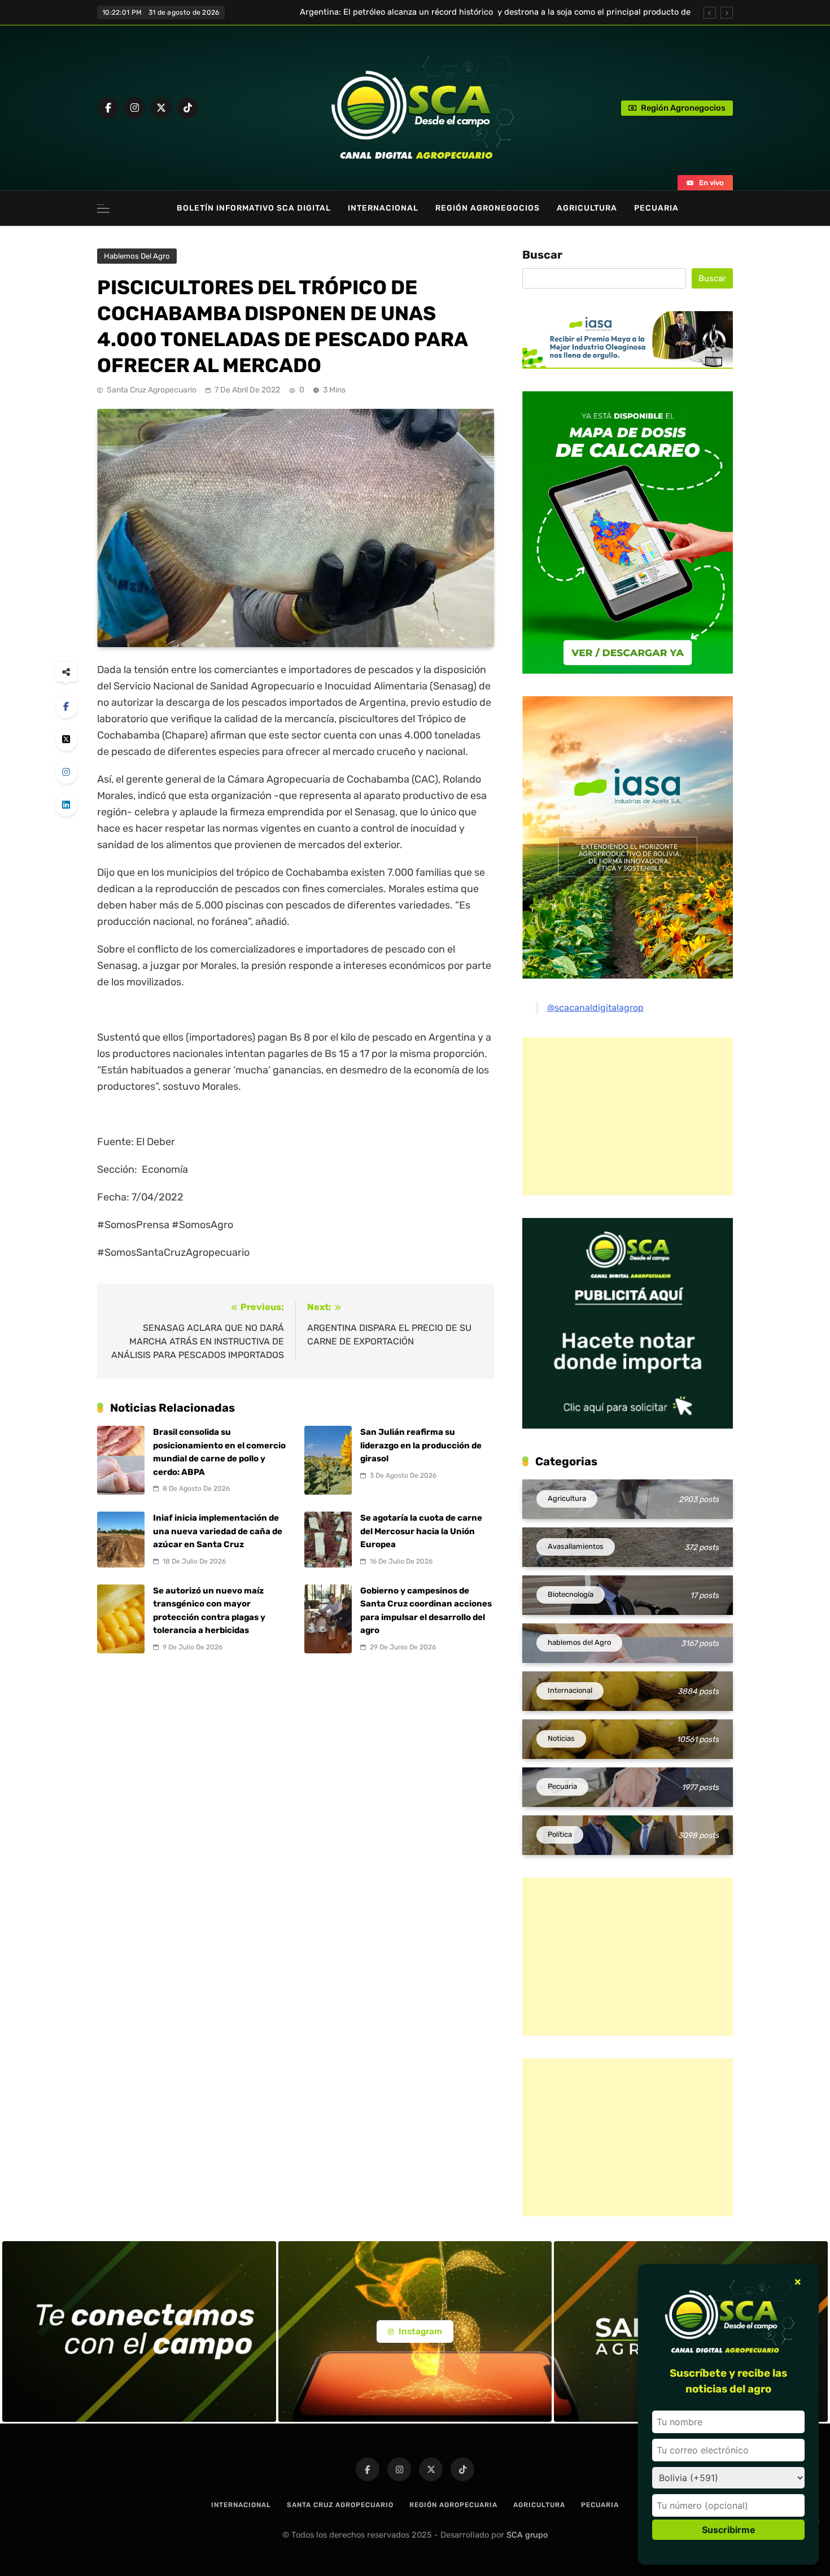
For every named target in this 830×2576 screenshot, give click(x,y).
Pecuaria (656, 208)
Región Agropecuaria (453, 2505)
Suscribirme (729, 2530)
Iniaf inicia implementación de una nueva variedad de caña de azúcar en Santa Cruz (218, 1531)
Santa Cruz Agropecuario (152, 390)
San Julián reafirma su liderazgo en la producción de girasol (421, 1445)
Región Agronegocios (488, 208)
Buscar (542, 255)
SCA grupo (527, 2535)
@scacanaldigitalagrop (595, 1008)
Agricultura (587, 208)
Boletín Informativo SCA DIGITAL (254, 208)
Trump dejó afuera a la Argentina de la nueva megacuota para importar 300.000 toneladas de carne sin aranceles (490, 12)
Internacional (383, 208)
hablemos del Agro (137, 256)
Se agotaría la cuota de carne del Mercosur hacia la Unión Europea (421, 1531)
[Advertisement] (617, 1116)
